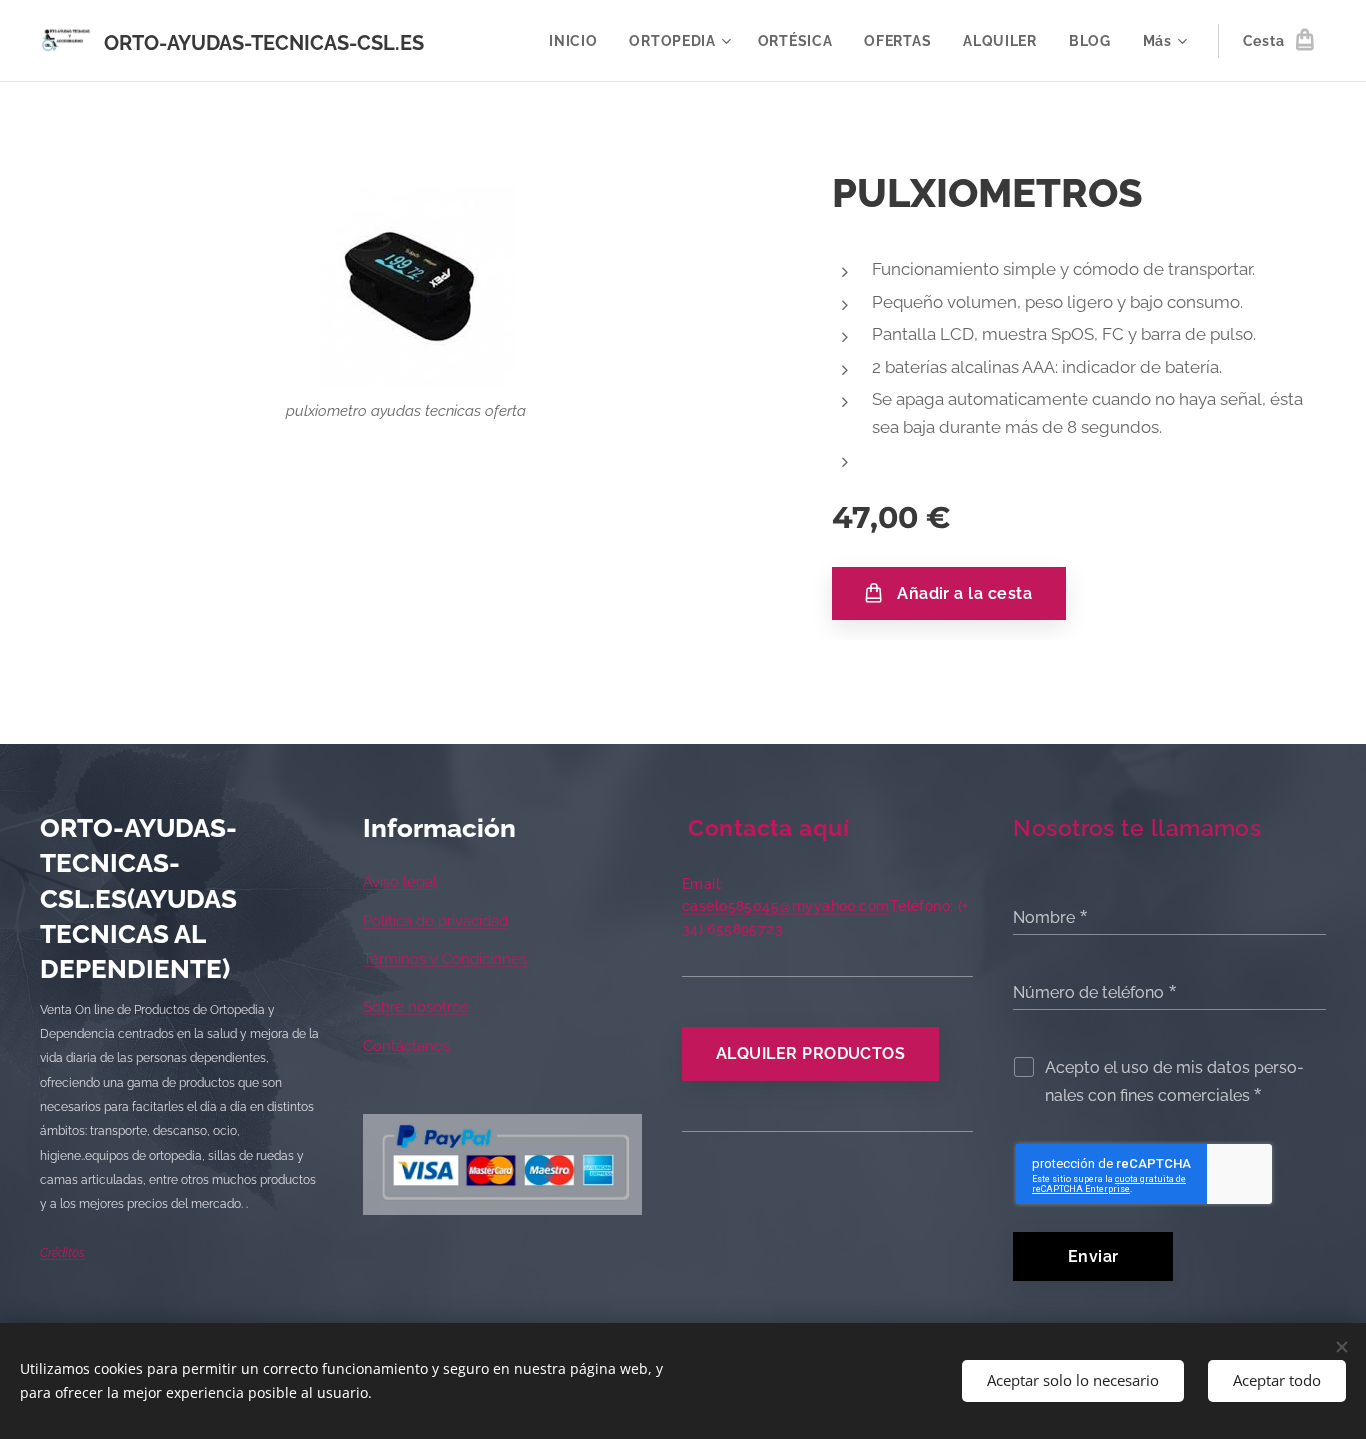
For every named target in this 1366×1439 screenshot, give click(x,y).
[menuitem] (578, 41)
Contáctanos (406, 1046)
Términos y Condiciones (445, 959)
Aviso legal (400, 882)
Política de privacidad (435, 921)
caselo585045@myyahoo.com (786, 906)
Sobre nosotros (415, 1007)
